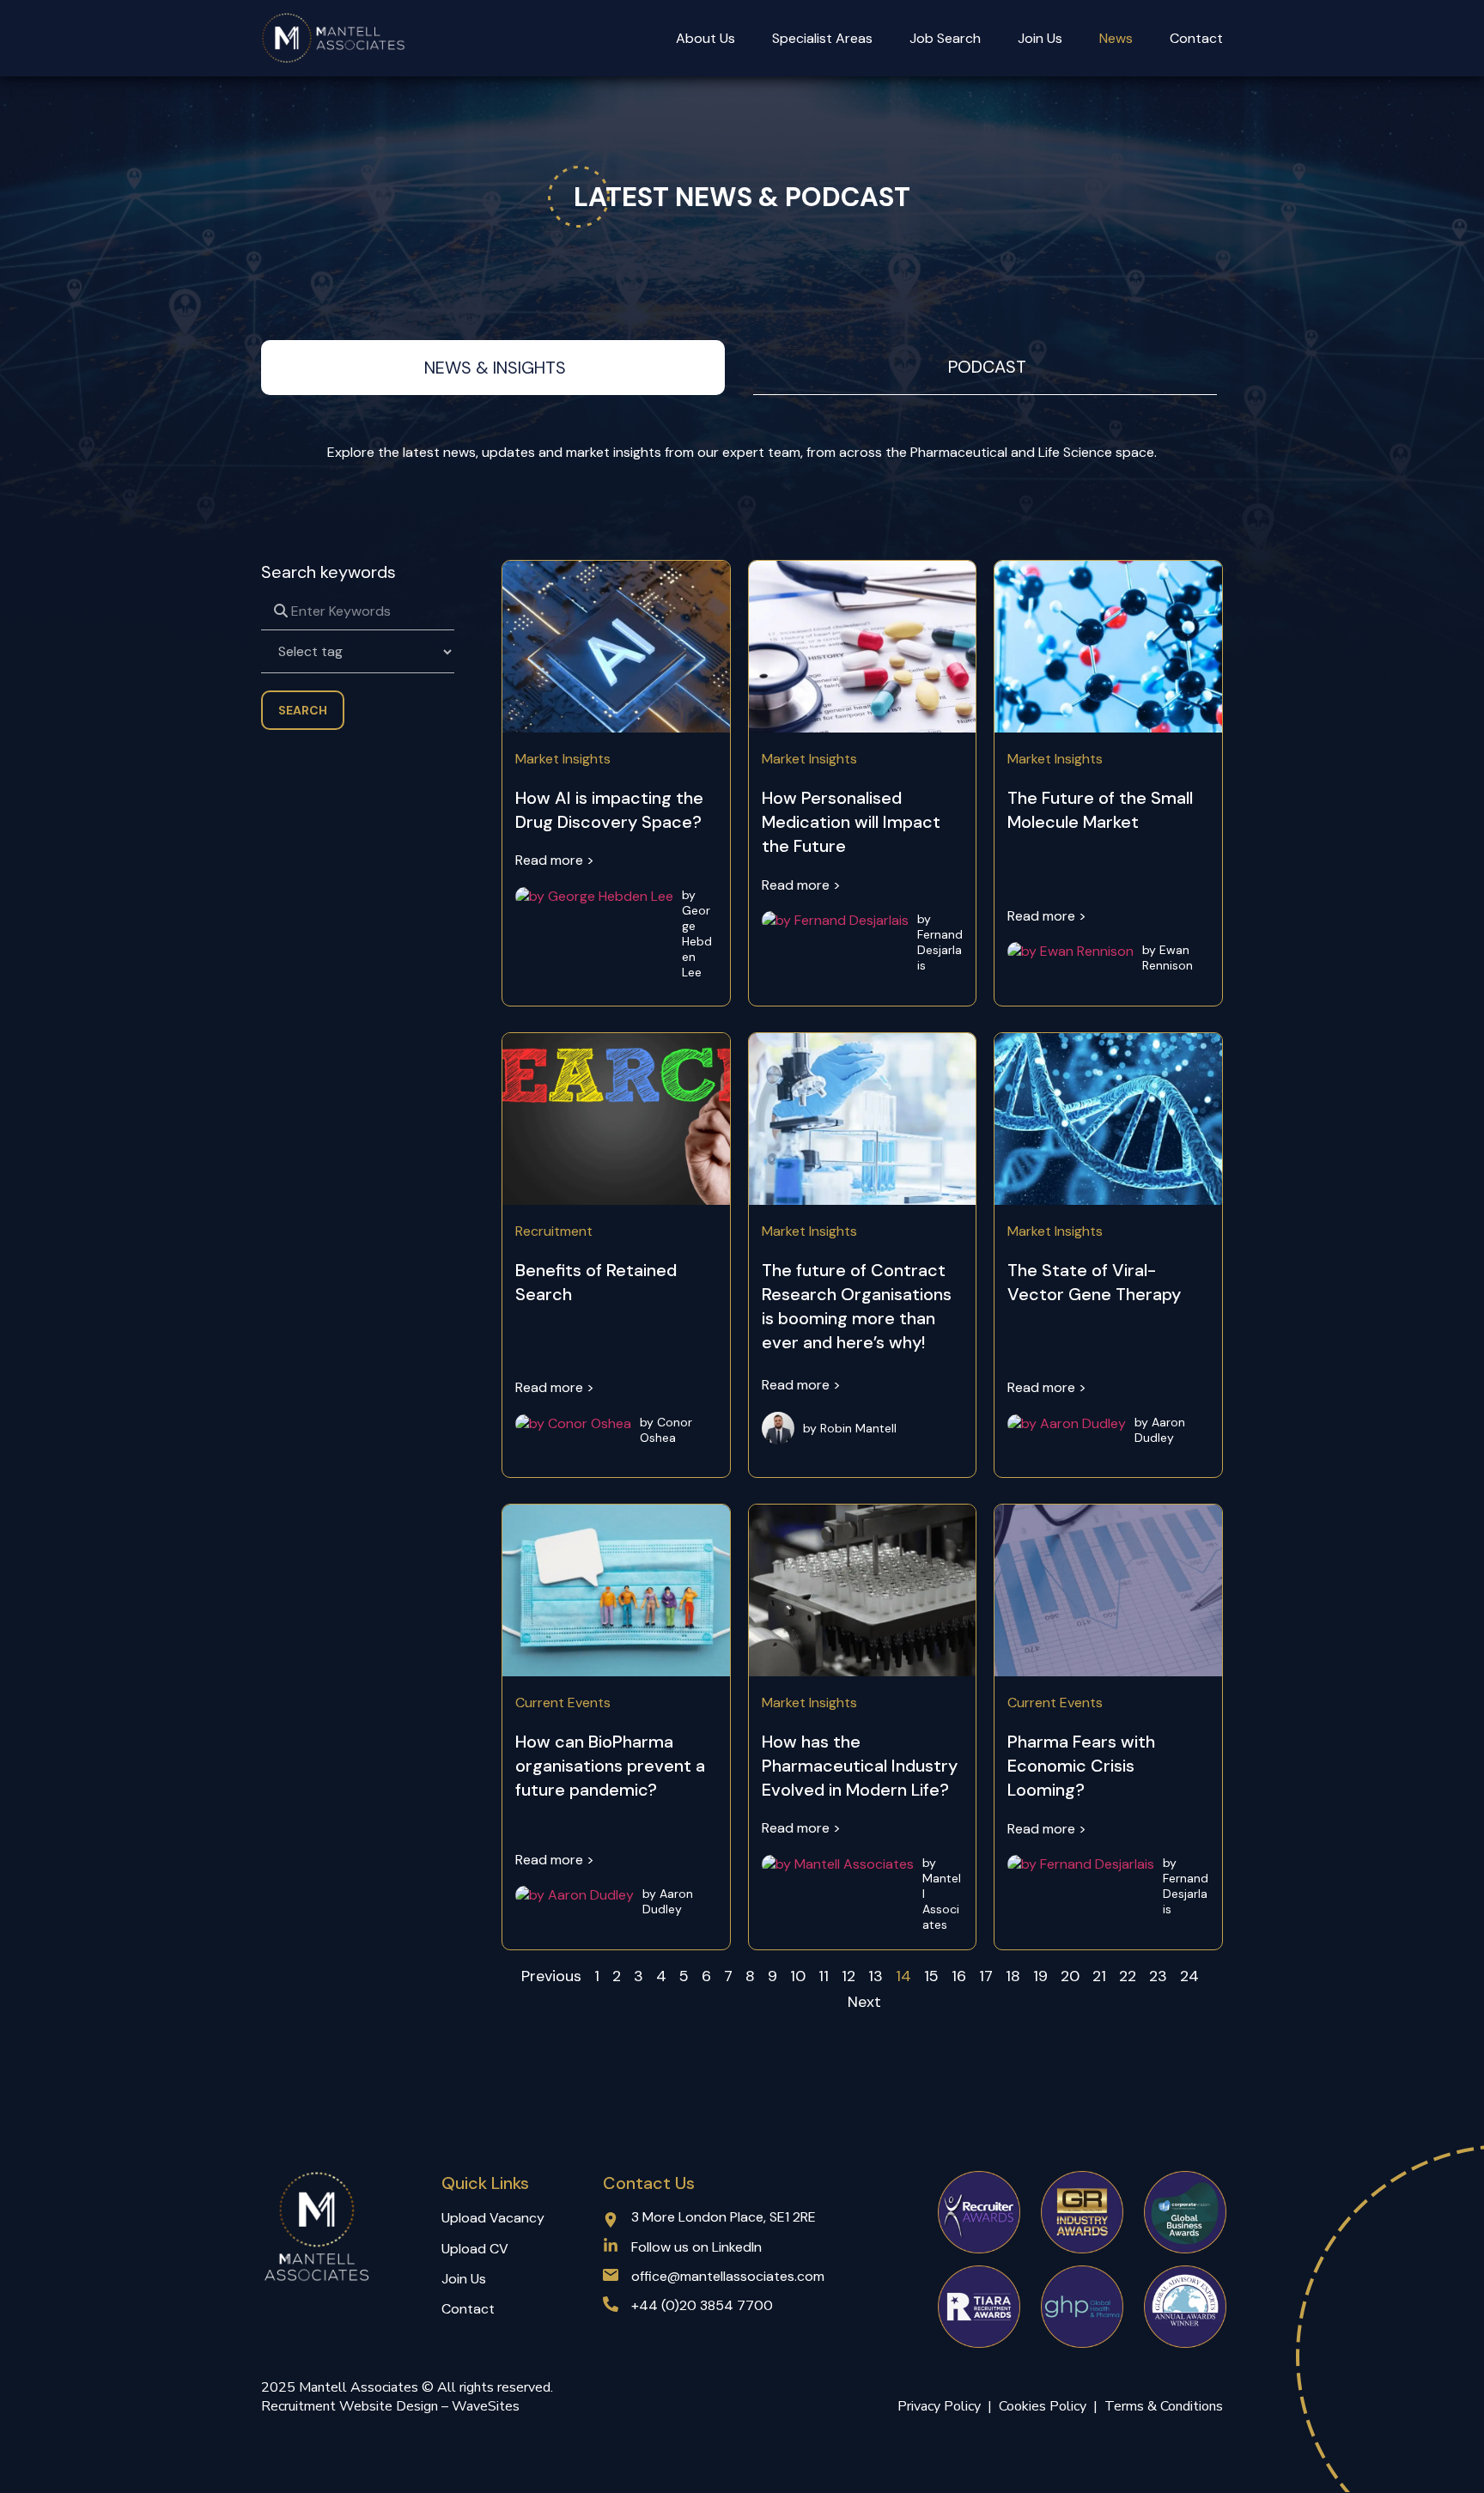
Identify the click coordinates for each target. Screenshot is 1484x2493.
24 (1189, 1976)
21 (1099, 1976)
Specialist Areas (822, 38)
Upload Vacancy (493, 2218)
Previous (551, 1976)
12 (848, 1976)
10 (798, 1976)
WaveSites (486, 2406)
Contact (1196, 38)
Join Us (1040, 38)
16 (959, 1976)
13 (876, 1976)
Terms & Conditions (1164, 2406)
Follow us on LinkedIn (696, 2247)
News (1116, 38)
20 (1070, 1976)
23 (1158, 1976)
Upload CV (475, 2249)
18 (1013, 1976)
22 (1128, 1976)
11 (824, 1976)
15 (931, 1976)
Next (864, 2002)
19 (1040, 1976)
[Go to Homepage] (334, 38)
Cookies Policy (1046, 2406)
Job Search (945, 38)
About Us (706, 38)
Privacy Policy (939, 2406)
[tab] (493, 368)
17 (986, 1976)
